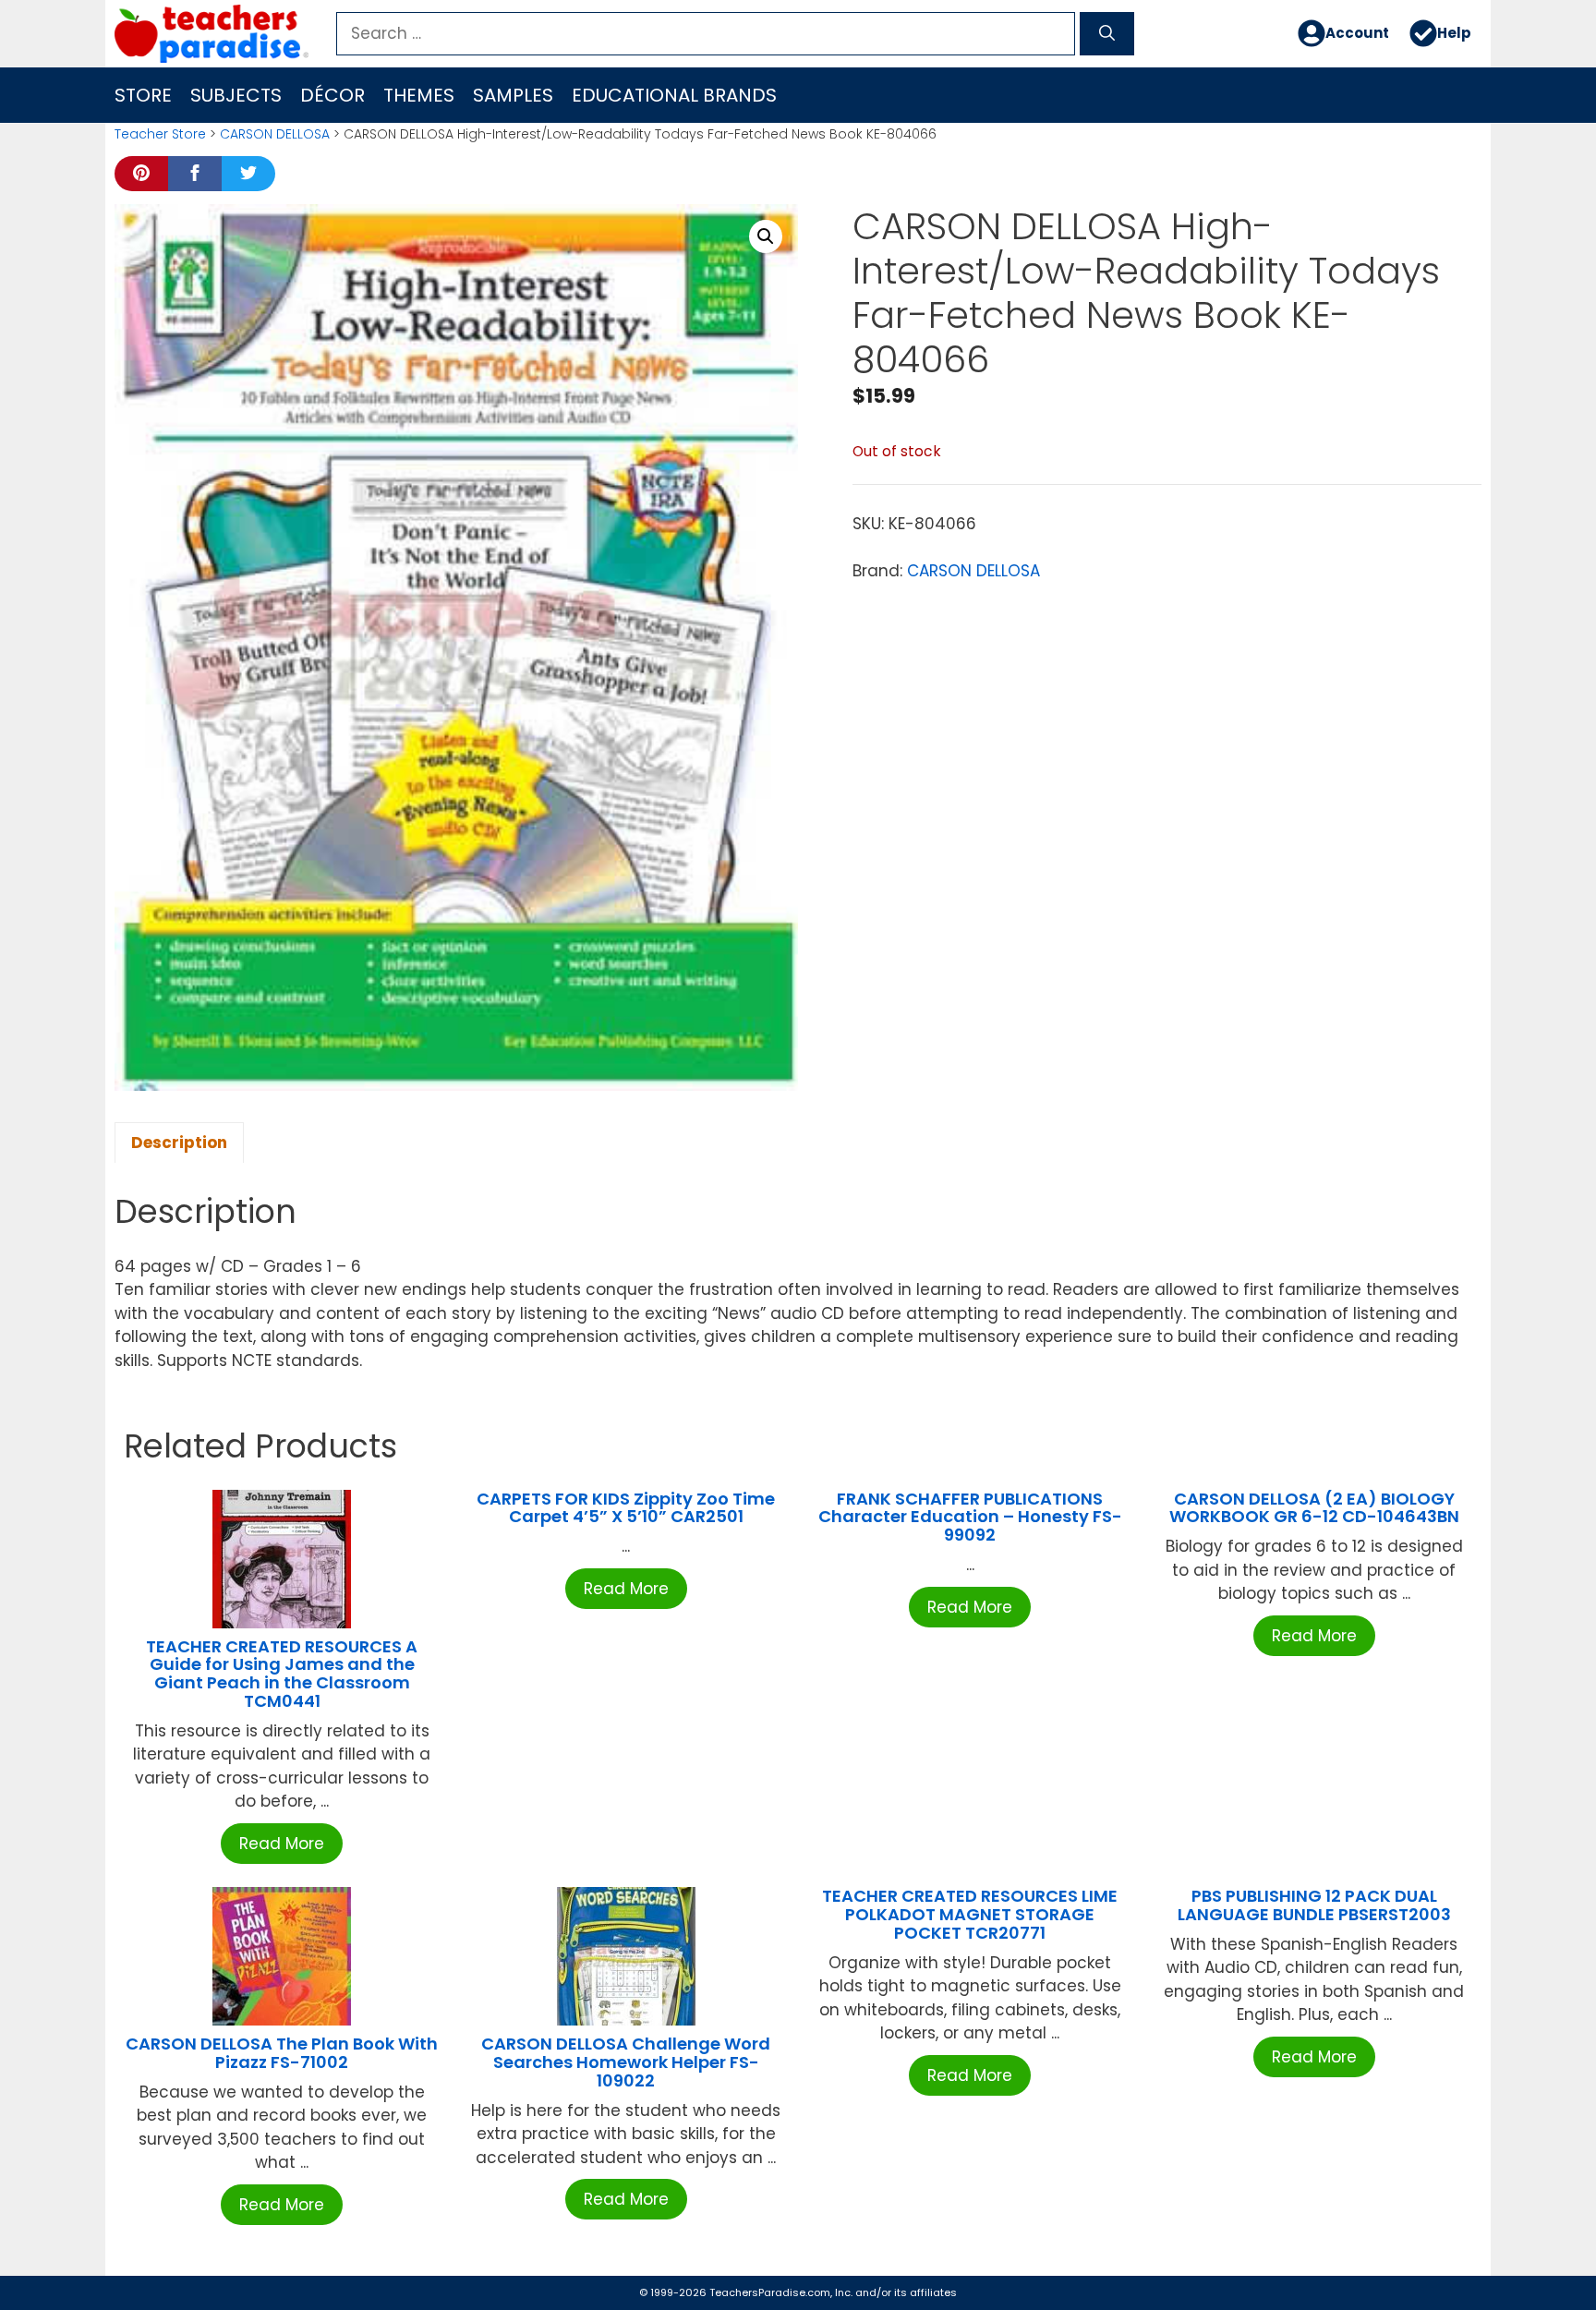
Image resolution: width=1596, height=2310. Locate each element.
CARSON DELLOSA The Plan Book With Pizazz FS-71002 (282, 2053)
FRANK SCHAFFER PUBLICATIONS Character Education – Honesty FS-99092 (970, 1517)
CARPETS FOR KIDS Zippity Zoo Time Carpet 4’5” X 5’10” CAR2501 (626, 1508)
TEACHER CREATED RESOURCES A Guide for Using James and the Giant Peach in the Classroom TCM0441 (282, 1674)
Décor (332, 95)
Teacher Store (160, 134)
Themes (419, 95)
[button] (766, 236)
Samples (513, 95)
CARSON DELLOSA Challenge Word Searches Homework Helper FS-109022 (626, 2062)
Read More (282, 1844)
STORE (143, 95)
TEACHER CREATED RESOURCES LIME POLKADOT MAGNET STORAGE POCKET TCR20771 (970, 1914)
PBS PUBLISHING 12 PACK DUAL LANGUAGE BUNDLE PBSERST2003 (1314, 1905)
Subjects (236, 95)
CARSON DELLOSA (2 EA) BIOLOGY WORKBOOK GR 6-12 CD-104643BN (1314, 1508)
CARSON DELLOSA (275, 134)
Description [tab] (179, 1143)
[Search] (1107, 34)
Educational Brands (674, 95)
